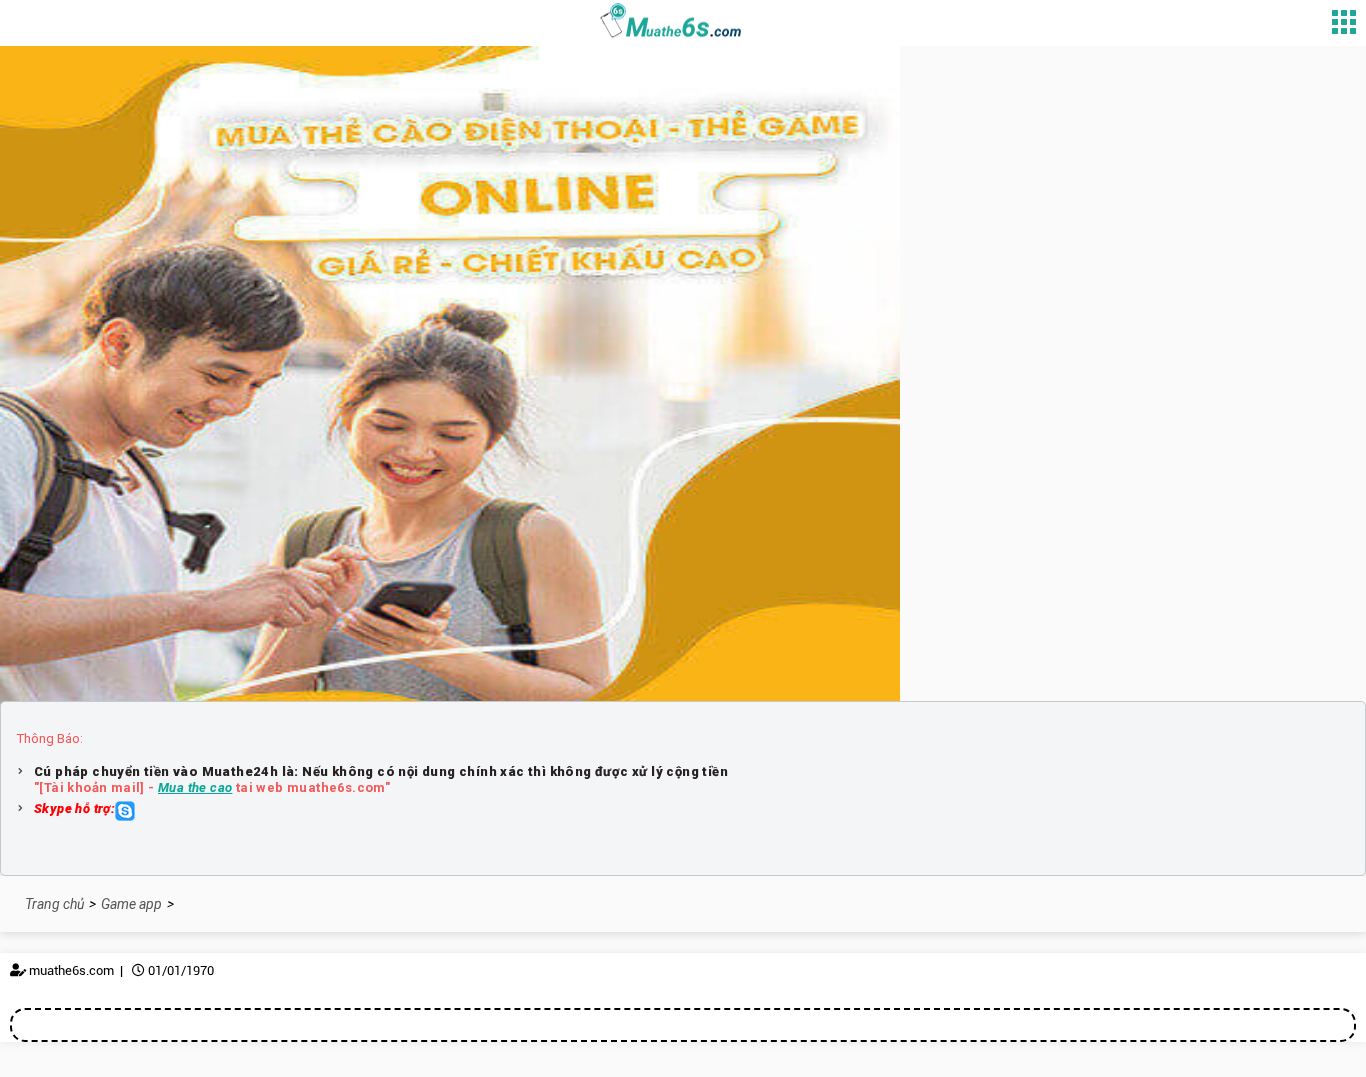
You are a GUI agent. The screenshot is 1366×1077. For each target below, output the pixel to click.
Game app (131, 904)
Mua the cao (195, 787)
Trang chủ (54, 904)
